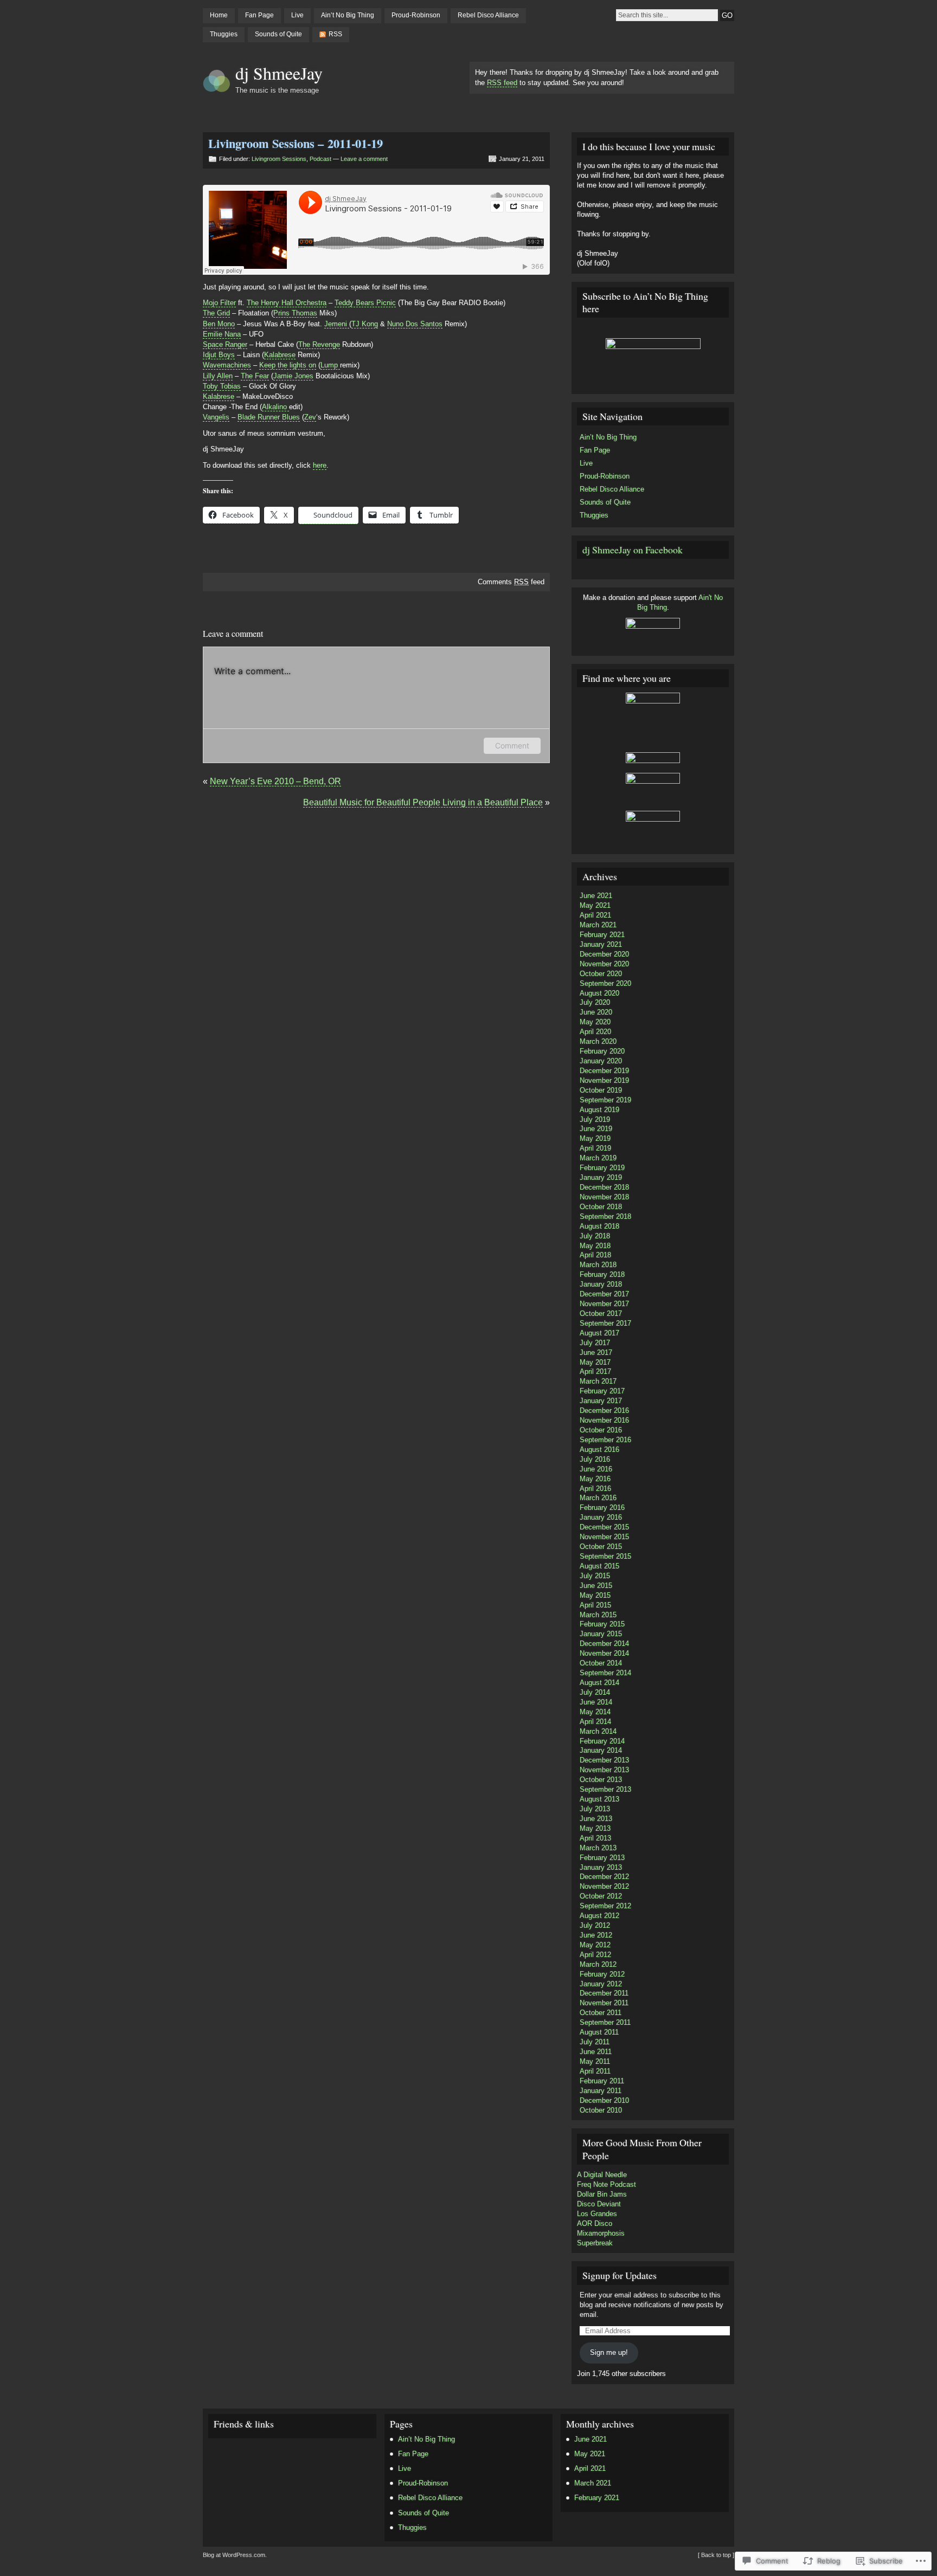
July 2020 (595, 1002)
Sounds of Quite (278, 34)
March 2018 (598, 1265)
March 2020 (598, 1041)
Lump (330, 365)
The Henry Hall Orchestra (287, 303)
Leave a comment (364, 159)
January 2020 (601, 1061)
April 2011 (595, 2071)
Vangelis (216, 417)
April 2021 (595, 915)
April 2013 (595, 1838)
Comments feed (511, 582)
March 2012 (598, 1964)
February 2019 (602, 1168)
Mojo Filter (219, 303)
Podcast (320, 159)
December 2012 (604, 1877)
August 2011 (599, 2032)
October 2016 (601, 1430)
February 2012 (602, 1974)
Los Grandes (597, 2214)
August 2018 (599, 1226)
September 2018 (605, 1216)
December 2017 (604, 1294)
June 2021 (596, 896)
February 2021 (602, 935)
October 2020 (601, 974)
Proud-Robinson (416, 15)
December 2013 (604, 1760)
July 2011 (595, 2042)
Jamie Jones (293, 376)
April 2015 (595, 1605)
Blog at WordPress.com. (235, 2555)
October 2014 (601, 1663)
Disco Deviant (599, 2204)
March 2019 (598, 1158)
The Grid (216, 313)
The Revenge (319, 344)
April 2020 (595, 1032)
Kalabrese (280, 355)
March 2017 (598, 1381)
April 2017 (595, 1371)
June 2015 (596, 1586)
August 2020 (599, 993)
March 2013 (598, 1848)
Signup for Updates (620, 2275)
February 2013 (602, 1858)
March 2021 (598, 925)
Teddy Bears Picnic (365, 303)
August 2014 (599, 1683)
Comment (512, 745)
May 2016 (595, 1479)
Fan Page (259, 15)
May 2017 (595, 1362)
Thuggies (224, 34)
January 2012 (601, 1984)
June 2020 (596, 1012)
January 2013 (601, 1867)
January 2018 (601, 1284)
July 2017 (595, 1343)
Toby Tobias (222, 386)
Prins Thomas (295, 313)
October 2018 (601, 1207)
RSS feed (502, 83)
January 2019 (601, 1177)
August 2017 (599, 1333)
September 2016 (605, 1440)
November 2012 (604, 1886)
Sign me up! (609, 2352)
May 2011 (595, 2061)
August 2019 (599, 1110)
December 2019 (604, 1071)
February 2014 (602, 1741)
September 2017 (605, 1323)
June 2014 (596, 1702)
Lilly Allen (218, 376)
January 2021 (601, 944)
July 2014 (595, 1692)
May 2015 (595, 1595)
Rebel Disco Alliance (488, 15)
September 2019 (605, 1100)
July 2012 (595, 1925)
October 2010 (601, 2110)
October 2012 (601, 1896)
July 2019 (595, 1119)
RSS (335, 34)
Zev (310, 417)
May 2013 (595, 1828)
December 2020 (604, 954)
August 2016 (599, 1450)
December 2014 (604, 1644)
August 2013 (599, 1799)
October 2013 (601, 1780)
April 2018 (595, 1255)
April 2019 (595, 1148)
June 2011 (596, 2052)
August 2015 (599, 1566)
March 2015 (598, 1615)
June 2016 (596, 1469)
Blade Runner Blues (269, 417)
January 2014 (601, 1750)
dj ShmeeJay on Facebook (633, 550)
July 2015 (595, 1576)
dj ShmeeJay (279, 73)
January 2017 (601, 1401)
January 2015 (601, 1634)
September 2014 (605, 1673)
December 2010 (604, 2100)
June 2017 (596, 1352)
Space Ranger (225, 344)
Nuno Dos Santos (415, 324)
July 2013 (595, 1809)
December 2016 (604, 1410)
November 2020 (604, 964)
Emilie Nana (222, 334)
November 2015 (604, 1537)
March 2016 (598, 1498)
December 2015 (604, 1527)
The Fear (255, 376)
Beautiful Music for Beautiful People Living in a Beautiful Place (423, 802)
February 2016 (602, 1507)
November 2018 (604, 1197)
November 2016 (604, 1420)
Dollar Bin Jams (602, 2194)
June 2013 (596, 1819)
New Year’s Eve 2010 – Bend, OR (275, 781)
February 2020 (602, 1051)
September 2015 (605, 1556)
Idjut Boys (219, 355)
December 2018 (604, 1187)
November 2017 (604, 1304)
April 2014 (595, 1722)
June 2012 (596, 1935)
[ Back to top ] (716, 2555)
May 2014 (595, 1712)
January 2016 (601, 1517)
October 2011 (601, 2013)
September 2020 (605, 983)
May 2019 (595, 1138)
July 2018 (595, 1236)
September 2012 (605, 1906)
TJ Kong (365, 324)
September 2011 (605, 2022)
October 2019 (601, 1090)
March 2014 (598, 1731)
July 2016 (595, 1459)
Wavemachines (227, 365)
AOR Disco (595, 2223)
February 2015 (602, 1624)
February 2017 (602, 1391)
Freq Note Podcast (607, 2184)
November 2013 (604, 1770)
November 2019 (604, 1080)
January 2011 (601, 2091)
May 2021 (595, 905)
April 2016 (595, 1489)
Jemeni (337, 324)
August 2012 (599, 1916)
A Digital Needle (602, 2175)
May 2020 (595, 1022)
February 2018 (602, 1274)
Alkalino (275, 407)
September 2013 (605, 1789)
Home (219, 15)
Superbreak (595, 2243)
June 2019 (596, 1129)
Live (297, 15)
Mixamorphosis (601, 2233)
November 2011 (604, 2003)
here (320, 465)
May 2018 (595, 1246)
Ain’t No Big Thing (348, 15)
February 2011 (602, 2081)
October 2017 (601, 1313)
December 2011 (604, 1993)
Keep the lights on (288, 365)
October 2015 (601, 1547)
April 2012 (595, 1955)
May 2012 (595, 1945)
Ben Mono (219, 324)
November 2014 (604, 1653)
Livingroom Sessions (279, 159)
